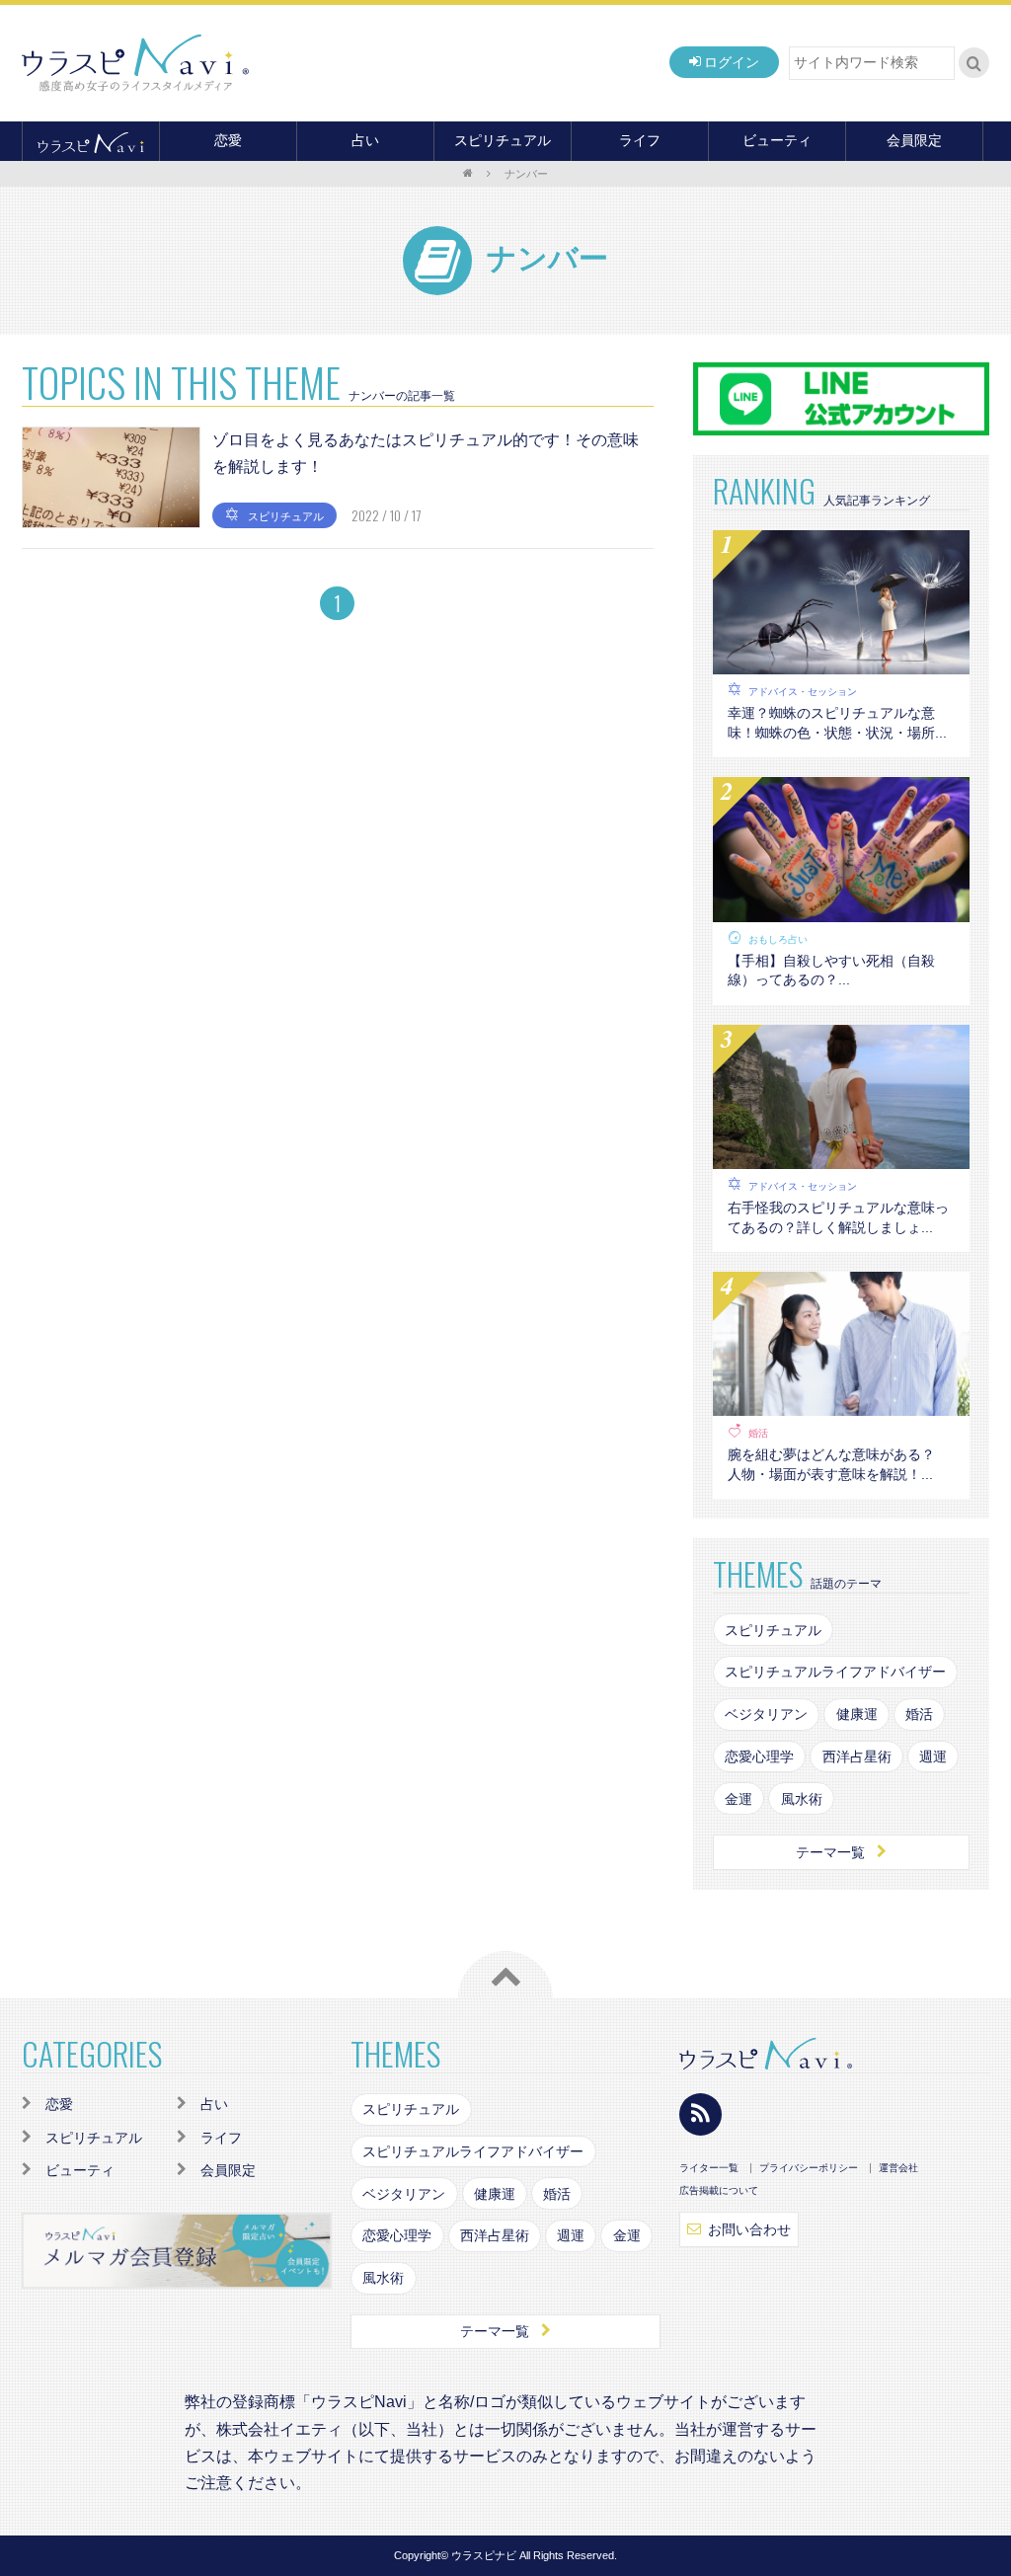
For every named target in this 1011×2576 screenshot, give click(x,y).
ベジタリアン (766, 1714)
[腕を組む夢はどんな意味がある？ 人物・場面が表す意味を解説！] (841, 1403)
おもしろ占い (778, 939)
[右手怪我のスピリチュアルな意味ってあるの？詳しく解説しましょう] (841, 1156)
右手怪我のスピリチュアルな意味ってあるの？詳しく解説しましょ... (838, 1217)
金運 (739, 1799)
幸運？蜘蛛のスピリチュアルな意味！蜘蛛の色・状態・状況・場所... (837, 723)
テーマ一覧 (830, 1852)
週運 (933, 1756)
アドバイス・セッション (803, 692)
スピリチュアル (503, 140)
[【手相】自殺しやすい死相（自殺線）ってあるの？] (841, 909)
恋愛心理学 (759, 1756)
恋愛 (228, 140)
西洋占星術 (857, 1756)
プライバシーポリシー (809, 2168)
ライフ (640, 140)
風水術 (802, 1799)
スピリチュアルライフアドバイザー (835, 1672)
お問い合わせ (749, 2229)
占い (365, 140)
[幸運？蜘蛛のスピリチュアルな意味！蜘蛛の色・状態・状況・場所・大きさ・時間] (841, 662)
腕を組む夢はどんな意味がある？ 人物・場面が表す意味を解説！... (838, 1464)
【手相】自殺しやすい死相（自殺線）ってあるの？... (831, 971)
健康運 (857, 1714)
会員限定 (914, 140)
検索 (974, 63)
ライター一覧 (709, 2168)
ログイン (732, 62)
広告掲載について (719, 2191)
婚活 (758, 1433)
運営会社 (898, 2168)
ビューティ (777, 140)
